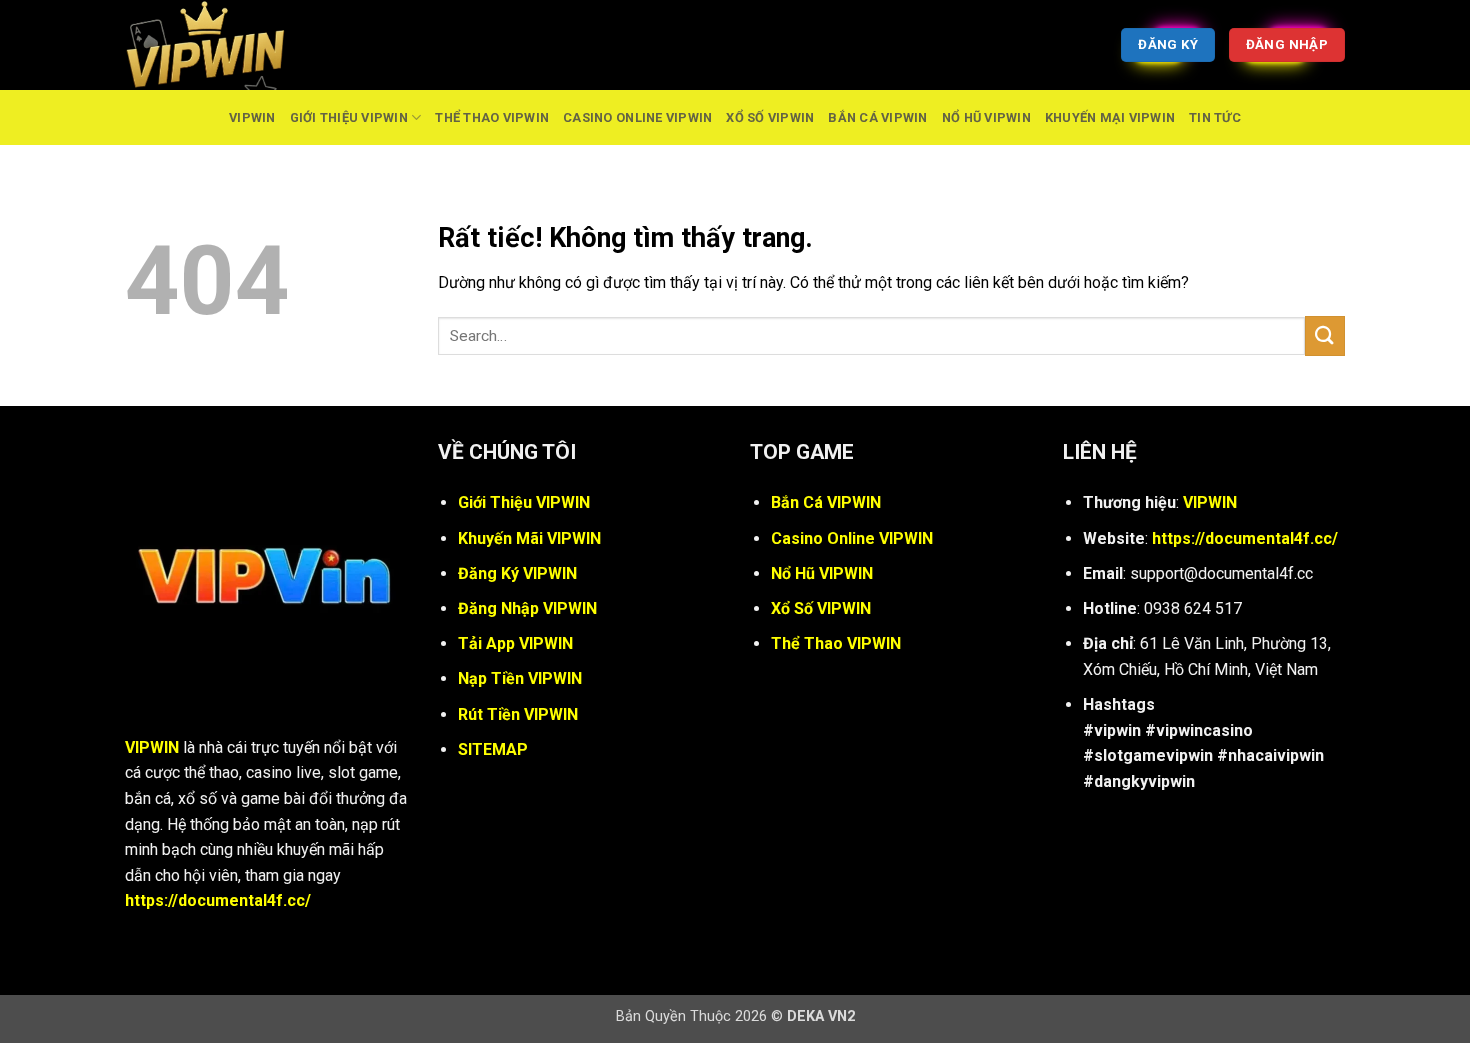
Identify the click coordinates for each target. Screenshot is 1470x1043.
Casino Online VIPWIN (637, 117)
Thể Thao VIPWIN (492, 117)
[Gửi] (1325, 335)
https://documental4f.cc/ (218, 900)
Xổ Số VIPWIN (770, 117)
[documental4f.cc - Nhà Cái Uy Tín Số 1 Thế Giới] (225, 45)
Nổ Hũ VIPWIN (986, 117)
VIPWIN (252, 117)
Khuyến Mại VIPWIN (1110, 117)
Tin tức (1215, 117)
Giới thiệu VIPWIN (349, 117)
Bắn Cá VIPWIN (877, 117)
